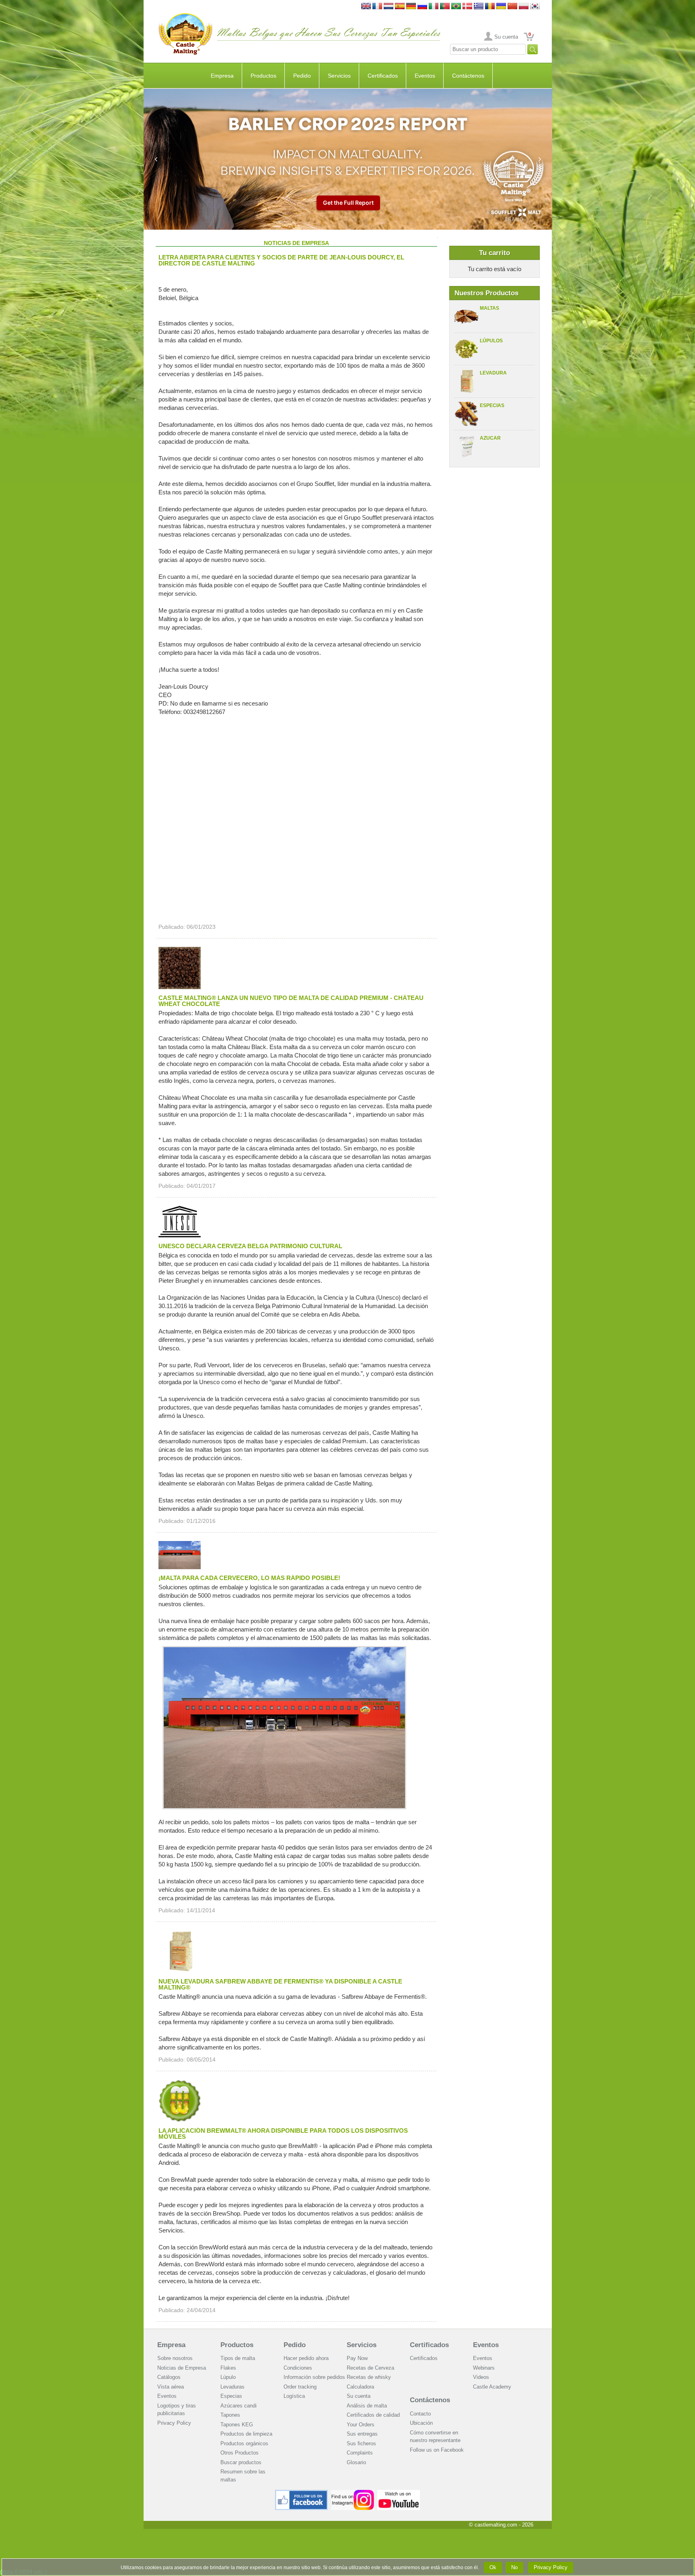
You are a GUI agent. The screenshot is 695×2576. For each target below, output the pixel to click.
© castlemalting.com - (501, 2525)
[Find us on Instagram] (353, 2493)
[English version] (366, 7)
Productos (263, 76)
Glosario (356, 2462)
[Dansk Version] (467, 7)
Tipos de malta (238, 2358)
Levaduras (232, 2387)
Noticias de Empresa (182, 2368)
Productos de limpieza (246, 2434)
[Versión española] (400, 7)
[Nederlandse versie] (389, 7)
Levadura (493, 373)
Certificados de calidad (373, 2415)
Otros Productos (240, 2453)
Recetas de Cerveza (370, 2368)
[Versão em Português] (445, 7)
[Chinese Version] (512, 7)
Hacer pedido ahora (306, 2358)
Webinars (484, 2368)
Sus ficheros (361, 2443)
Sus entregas (362, 2434)
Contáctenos (468, 76)
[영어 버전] (535, 7)
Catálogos (169, 2377)
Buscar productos (241, 2462)
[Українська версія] (501, 7)
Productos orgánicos (244, 2443)
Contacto (420, 2414)
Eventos (425, 76)
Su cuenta (506, 37)
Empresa (222, 76)
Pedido (302, 76)
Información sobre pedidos (314, 2377)
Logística (294, 2396)
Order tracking (300, 2387)
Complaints (360, 2453)
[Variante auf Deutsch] (411, 7)
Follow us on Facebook (437, 2450)
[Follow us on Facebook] (302, 2493)
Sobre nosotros (175, 2358)
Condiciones (298, 2368)
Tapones (230, 2415)
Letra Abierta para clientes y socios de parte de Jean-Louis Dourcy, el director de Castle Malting (281, 260)
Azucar (490, 438)
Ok (493, 2567)
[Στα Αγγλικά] (479, 7)
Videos (481, 2377)
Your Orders (361, 2425)
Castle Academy (492, 2387)
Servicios (339, 76)
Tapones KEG (237, 2425)
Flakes (228, 2368)
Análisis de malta (367, 2406)
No (514, 2567)
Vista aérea (171, 2387)
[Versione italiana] (434, 7)
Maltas (489, 308)
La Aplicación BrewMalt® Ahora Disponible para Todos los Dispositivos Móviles (283, 2134)
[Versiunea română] (490, 7)
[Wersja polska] (524, 7)
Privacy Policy (174, 2423)
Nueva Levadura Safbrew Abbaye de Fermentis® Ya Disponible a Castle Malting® (280, 1984)
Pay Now (357, 2358)
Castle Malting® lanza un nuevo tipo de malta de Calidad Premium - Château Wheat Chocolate (291, 1001)
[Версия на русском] (422, 7)
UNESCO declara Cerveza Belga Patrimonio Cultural (250, 1246)
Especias (492, 405)
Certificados (383, 76)
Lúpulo (228, 2377)
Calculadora (360, 2387)
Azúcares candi (239, 2406)
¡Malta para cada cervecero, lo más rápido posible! (249, 1578)
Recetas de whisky (369, 2377)
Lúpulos (491, 341)
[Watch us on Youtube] (399, 2493)
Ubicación (421, 2423)
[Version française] (377, 7)
